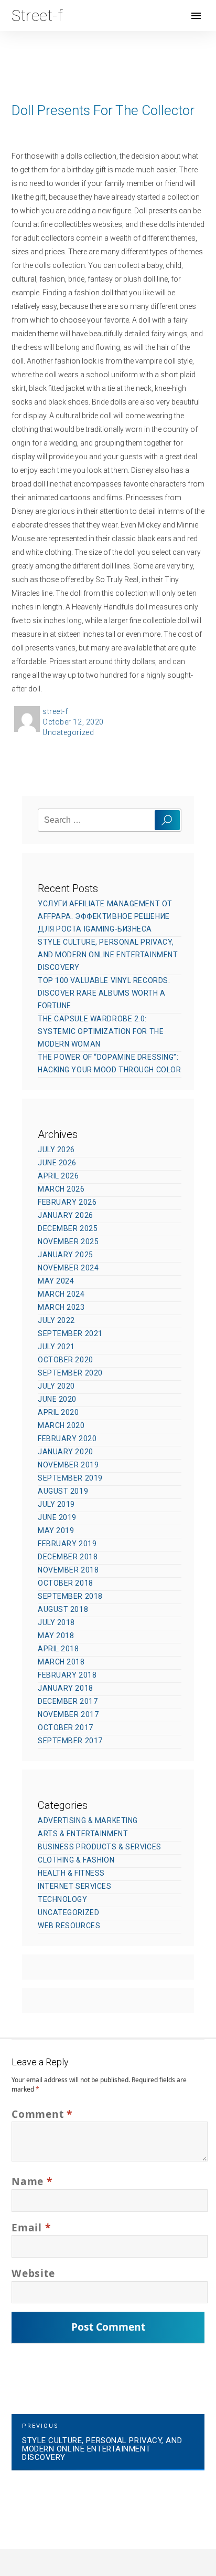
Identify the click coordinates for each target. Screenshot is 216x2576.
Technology (63, 1899)
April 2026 (58, 1176)
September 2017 (70, 1741)
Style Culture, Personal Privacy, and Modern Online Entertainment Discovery (108, 955)
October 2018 (66, 1583)
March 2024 (61, 1294)
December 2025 (68, 1228)
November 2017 (68, 1714)
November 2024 (68, 1268)
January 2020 (66, 1452)
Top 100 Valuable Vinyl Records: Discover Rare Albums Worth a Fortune (104, 993)
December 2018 (68, 1557)
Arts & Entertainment (83, 1834)
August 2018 (63, 1609)
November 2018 (68, 1570)
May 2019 (56, 1530)
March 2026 (61, 1189)
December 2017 (68, 1701)
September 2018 (70, 1596)
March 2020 (61, 1425)
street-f (55, 711)
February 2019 (67, 1544)
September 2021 (70, 1333)
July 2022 (56, 1320)
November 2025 (68, 1242)
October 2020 (66, 1360)
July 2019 (56, 1504)
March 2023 (61, 1307)
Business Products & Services (100, 1847)
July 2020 (56, 1386)
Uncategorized (68, 732)
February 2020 (67, 1439)
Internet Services (75, 1886)
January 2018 (66, 1688)
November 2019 (68, 1465)
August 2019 (63, 1491)
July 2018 (56, 1622)
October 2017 (66, 1727)
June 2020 (57, 1399)
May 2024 (56, 1281)
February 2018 (67, 1675)
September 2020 (70, 1373)
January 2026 (66, 1215)
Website (33, 2273)
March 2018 (61, 1662)
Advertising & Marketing (88, 1820)
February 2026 (67, 1202)
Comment (42, 2114)
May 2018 (56, 1636)
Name (32, 2181)
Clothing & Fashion (76, 1860)
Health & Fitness (71, 1873)
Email (31, 2227)
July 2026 (56, 1150)
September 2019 (70, 1478)
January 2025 (66, 1255)
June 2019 (57, 1517)
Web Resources (69, 1926)
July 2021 (56, 1347)
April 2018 (58, 1649)
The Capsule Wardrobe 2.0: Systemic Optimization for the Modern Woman (101, 1031)
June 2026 (57, 1163)
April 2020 (58, 1412)
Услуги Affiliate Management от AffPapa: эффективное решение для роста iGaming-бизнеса (105, 916)
